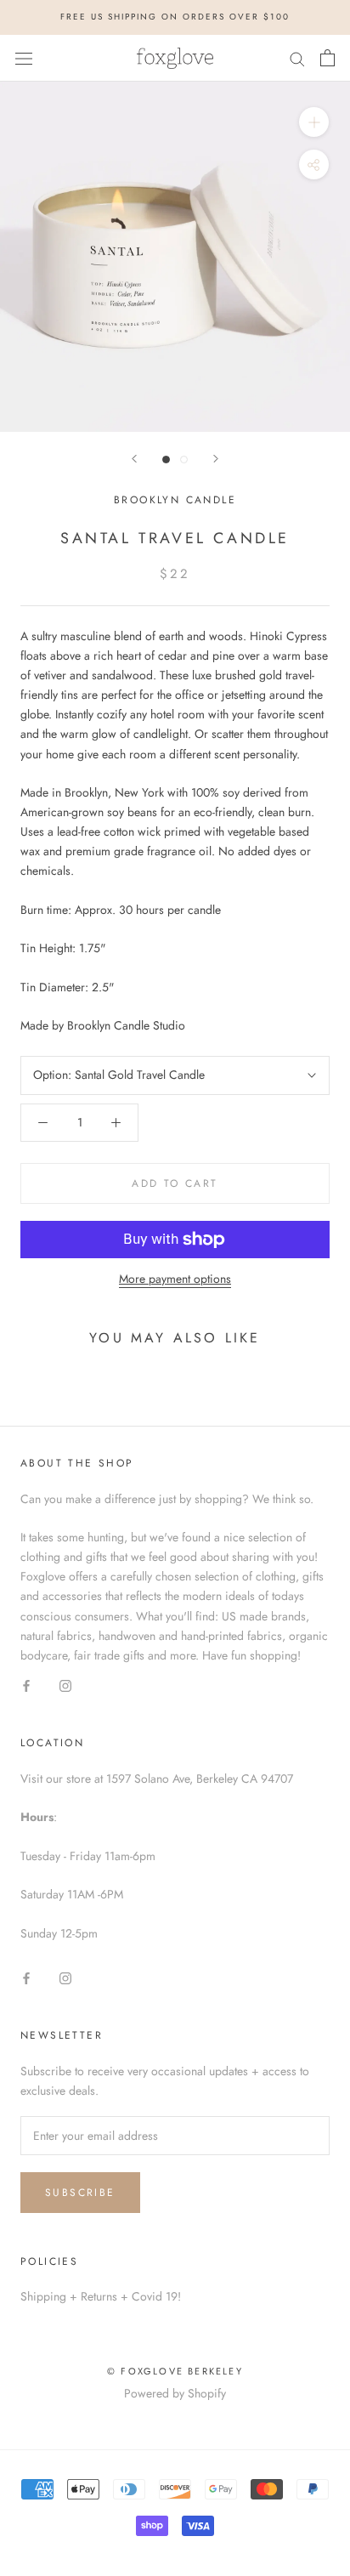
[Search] (297, 57)
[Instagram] (65, 1685)
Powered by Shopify (175, 2393)
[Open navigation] (24, 58)
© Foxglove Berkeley (175, 2371)
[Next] (216, 459)
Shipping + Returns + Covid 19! (101, 2296)
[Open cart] (327, 58)
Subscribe (80, 2193)
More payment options (175, 1279)
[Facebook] (26, 1685)
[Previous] (134, 459)
